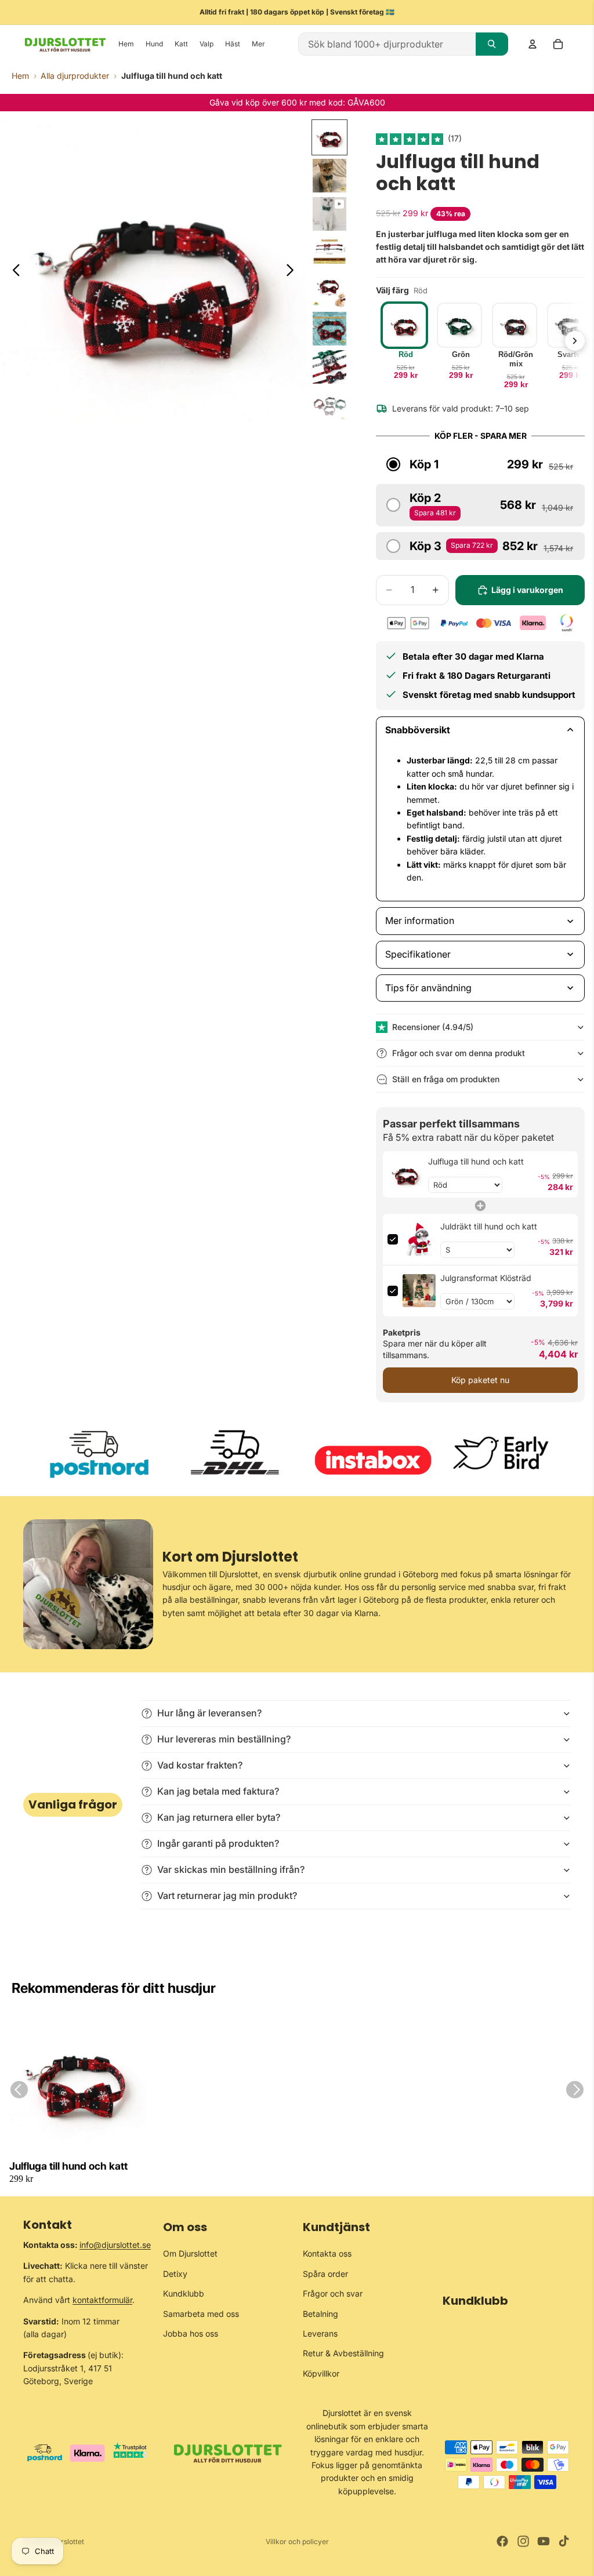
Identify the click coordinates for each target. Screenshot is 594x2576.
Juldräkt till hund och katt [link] (489, 1226)
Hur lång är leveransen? (209, 1713)
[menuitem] (258, 44)
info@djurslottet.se (115, 2245)
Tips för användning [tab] (428, 988)
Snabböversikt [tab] (418, 730)
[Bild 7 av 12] (329, 367)
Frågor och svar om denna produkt (459, 1053)
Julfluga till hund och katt (68, 2166)
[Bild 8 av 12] (329, 405)
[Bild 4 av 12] (329, 252)
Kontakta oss (327, 2253)
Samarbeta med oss (201, 2314)
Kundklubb (184, 2293)
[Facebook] (502, 2541)
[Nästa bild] (293, 272)
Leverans (320, 2333)
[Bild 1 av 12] (329, 137)
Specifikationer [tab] (418, 954)
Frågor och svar (333, 2293)
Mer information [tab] (420, 920)
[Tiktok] (564, 2541)
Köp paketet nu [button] (480, 1380)
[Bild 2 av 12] (329, 176)
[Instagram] (523, 2541)
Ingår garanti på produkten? (218, 1843)
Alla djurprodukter (75, 76)
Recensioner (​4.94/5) (433, 1027)
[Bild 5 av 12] (329, 290)
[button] (411, 138)
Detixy (175, 2274)
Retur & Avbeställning (343, 2353)
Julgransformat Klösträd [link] (486, 1278)
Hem (20, 76)
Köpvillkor (321, 2373)
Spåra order (325, 2274)
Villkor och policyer (297, 2542)
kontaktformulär (102, 2300)
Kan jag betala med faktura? (218, 1791)
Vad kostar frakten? (200, 1765)
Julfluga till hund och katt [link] (476, 1161)
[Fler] (575, 341)
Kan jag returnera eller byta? (219, 1817)
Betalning (320, 2314)
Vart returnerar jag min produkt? (227, 1895)
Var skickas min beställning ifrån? (231, 1869)
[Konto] (533, 44)
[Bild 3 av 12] (329, 214)
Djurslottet (67, 2542)
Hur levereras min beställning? (224, 1739)
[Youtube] (544, 2541)
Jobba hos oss (191, 2333)
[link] (405, 1174)
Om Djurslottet (190, 2253)
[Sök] (492, 44)
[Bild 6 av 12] (329, 329)
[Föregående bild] (13, 272)
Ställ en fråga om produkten (446, 1079)
